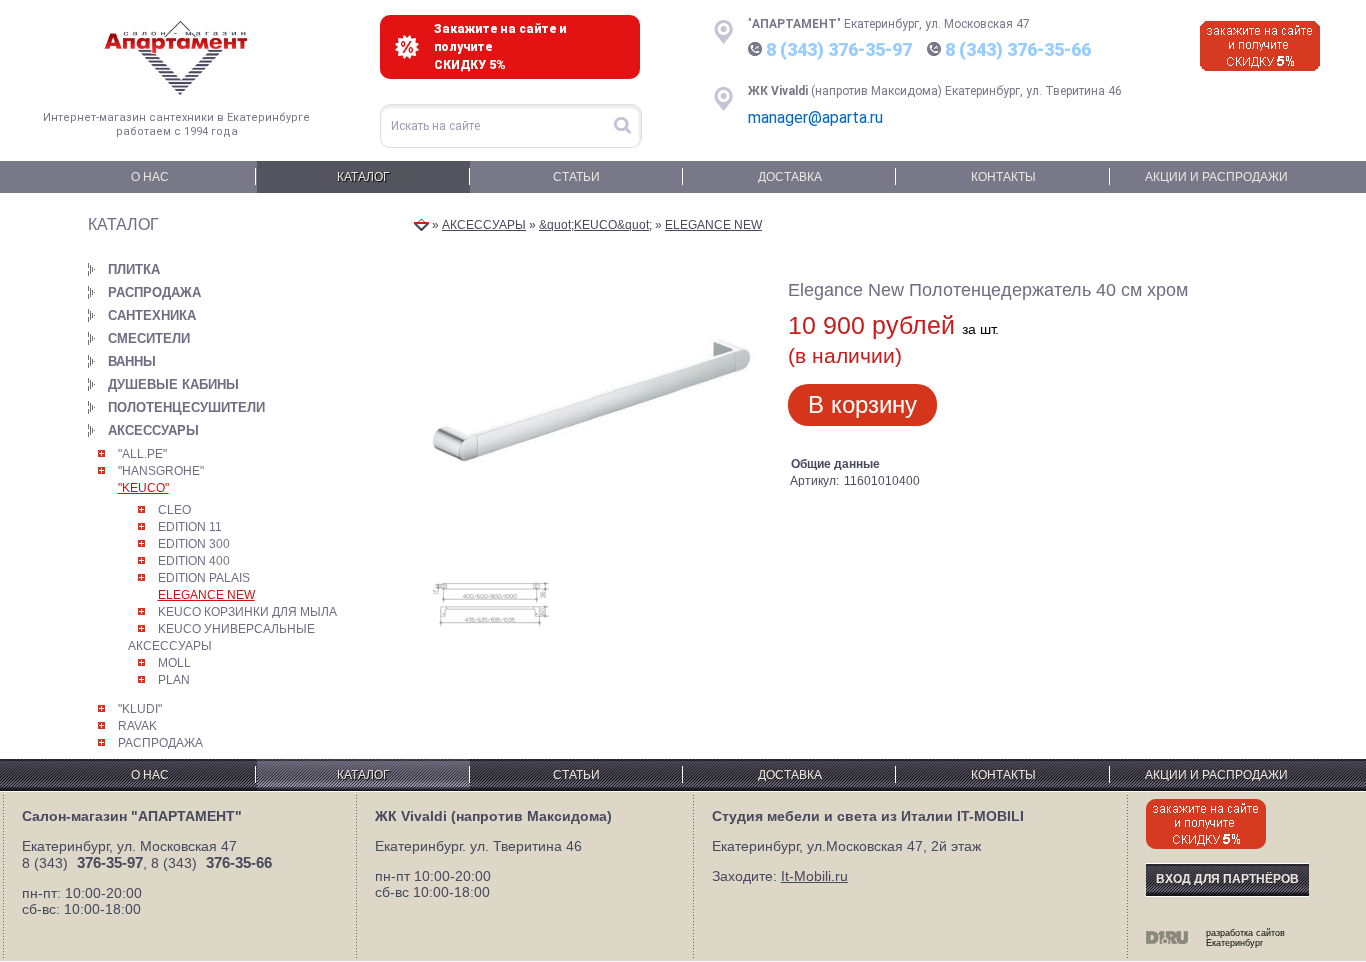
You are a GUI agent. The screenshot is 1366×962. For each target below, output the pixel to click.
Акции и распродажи (1216, 177)
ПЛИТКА (134, 269)
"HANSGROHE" (161, 471)
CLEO (174, 510)
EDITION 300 (194, 544)
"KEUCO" (143, 488)
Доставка (790, 177)
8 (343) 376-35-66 (1018, 49)
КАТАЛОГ (123, 224)
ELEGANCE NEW (206, 595)
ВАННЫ (132, 361)
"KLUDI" (140, 709)
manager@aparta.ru (815, 117)
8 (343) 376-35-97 (839, 49)
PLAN (174, 680)
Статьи (576, 177)
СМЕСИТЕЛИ (149, 338)
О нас (150, 177)
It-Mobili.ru (814, 876)
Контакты (1003, 177)
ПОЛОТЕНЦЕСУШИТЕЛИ (186, 407)
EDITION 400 (194, 561)
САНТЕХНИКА (152, 315)
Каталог (363, 177)
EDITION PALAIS (204, 578)
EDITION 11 (190, 527)
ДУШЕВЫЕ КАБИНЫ (173, 384)
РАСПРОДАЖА (154, 292)
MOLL (174, 663)
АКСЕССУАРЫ (153, 430)
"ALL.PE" (142, 454)
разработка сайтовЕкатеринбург (1245, 938)
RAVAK (137, 726)
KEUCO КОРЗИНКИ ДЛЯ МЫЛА (247, 612)
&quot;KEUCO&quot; (595, 225)
